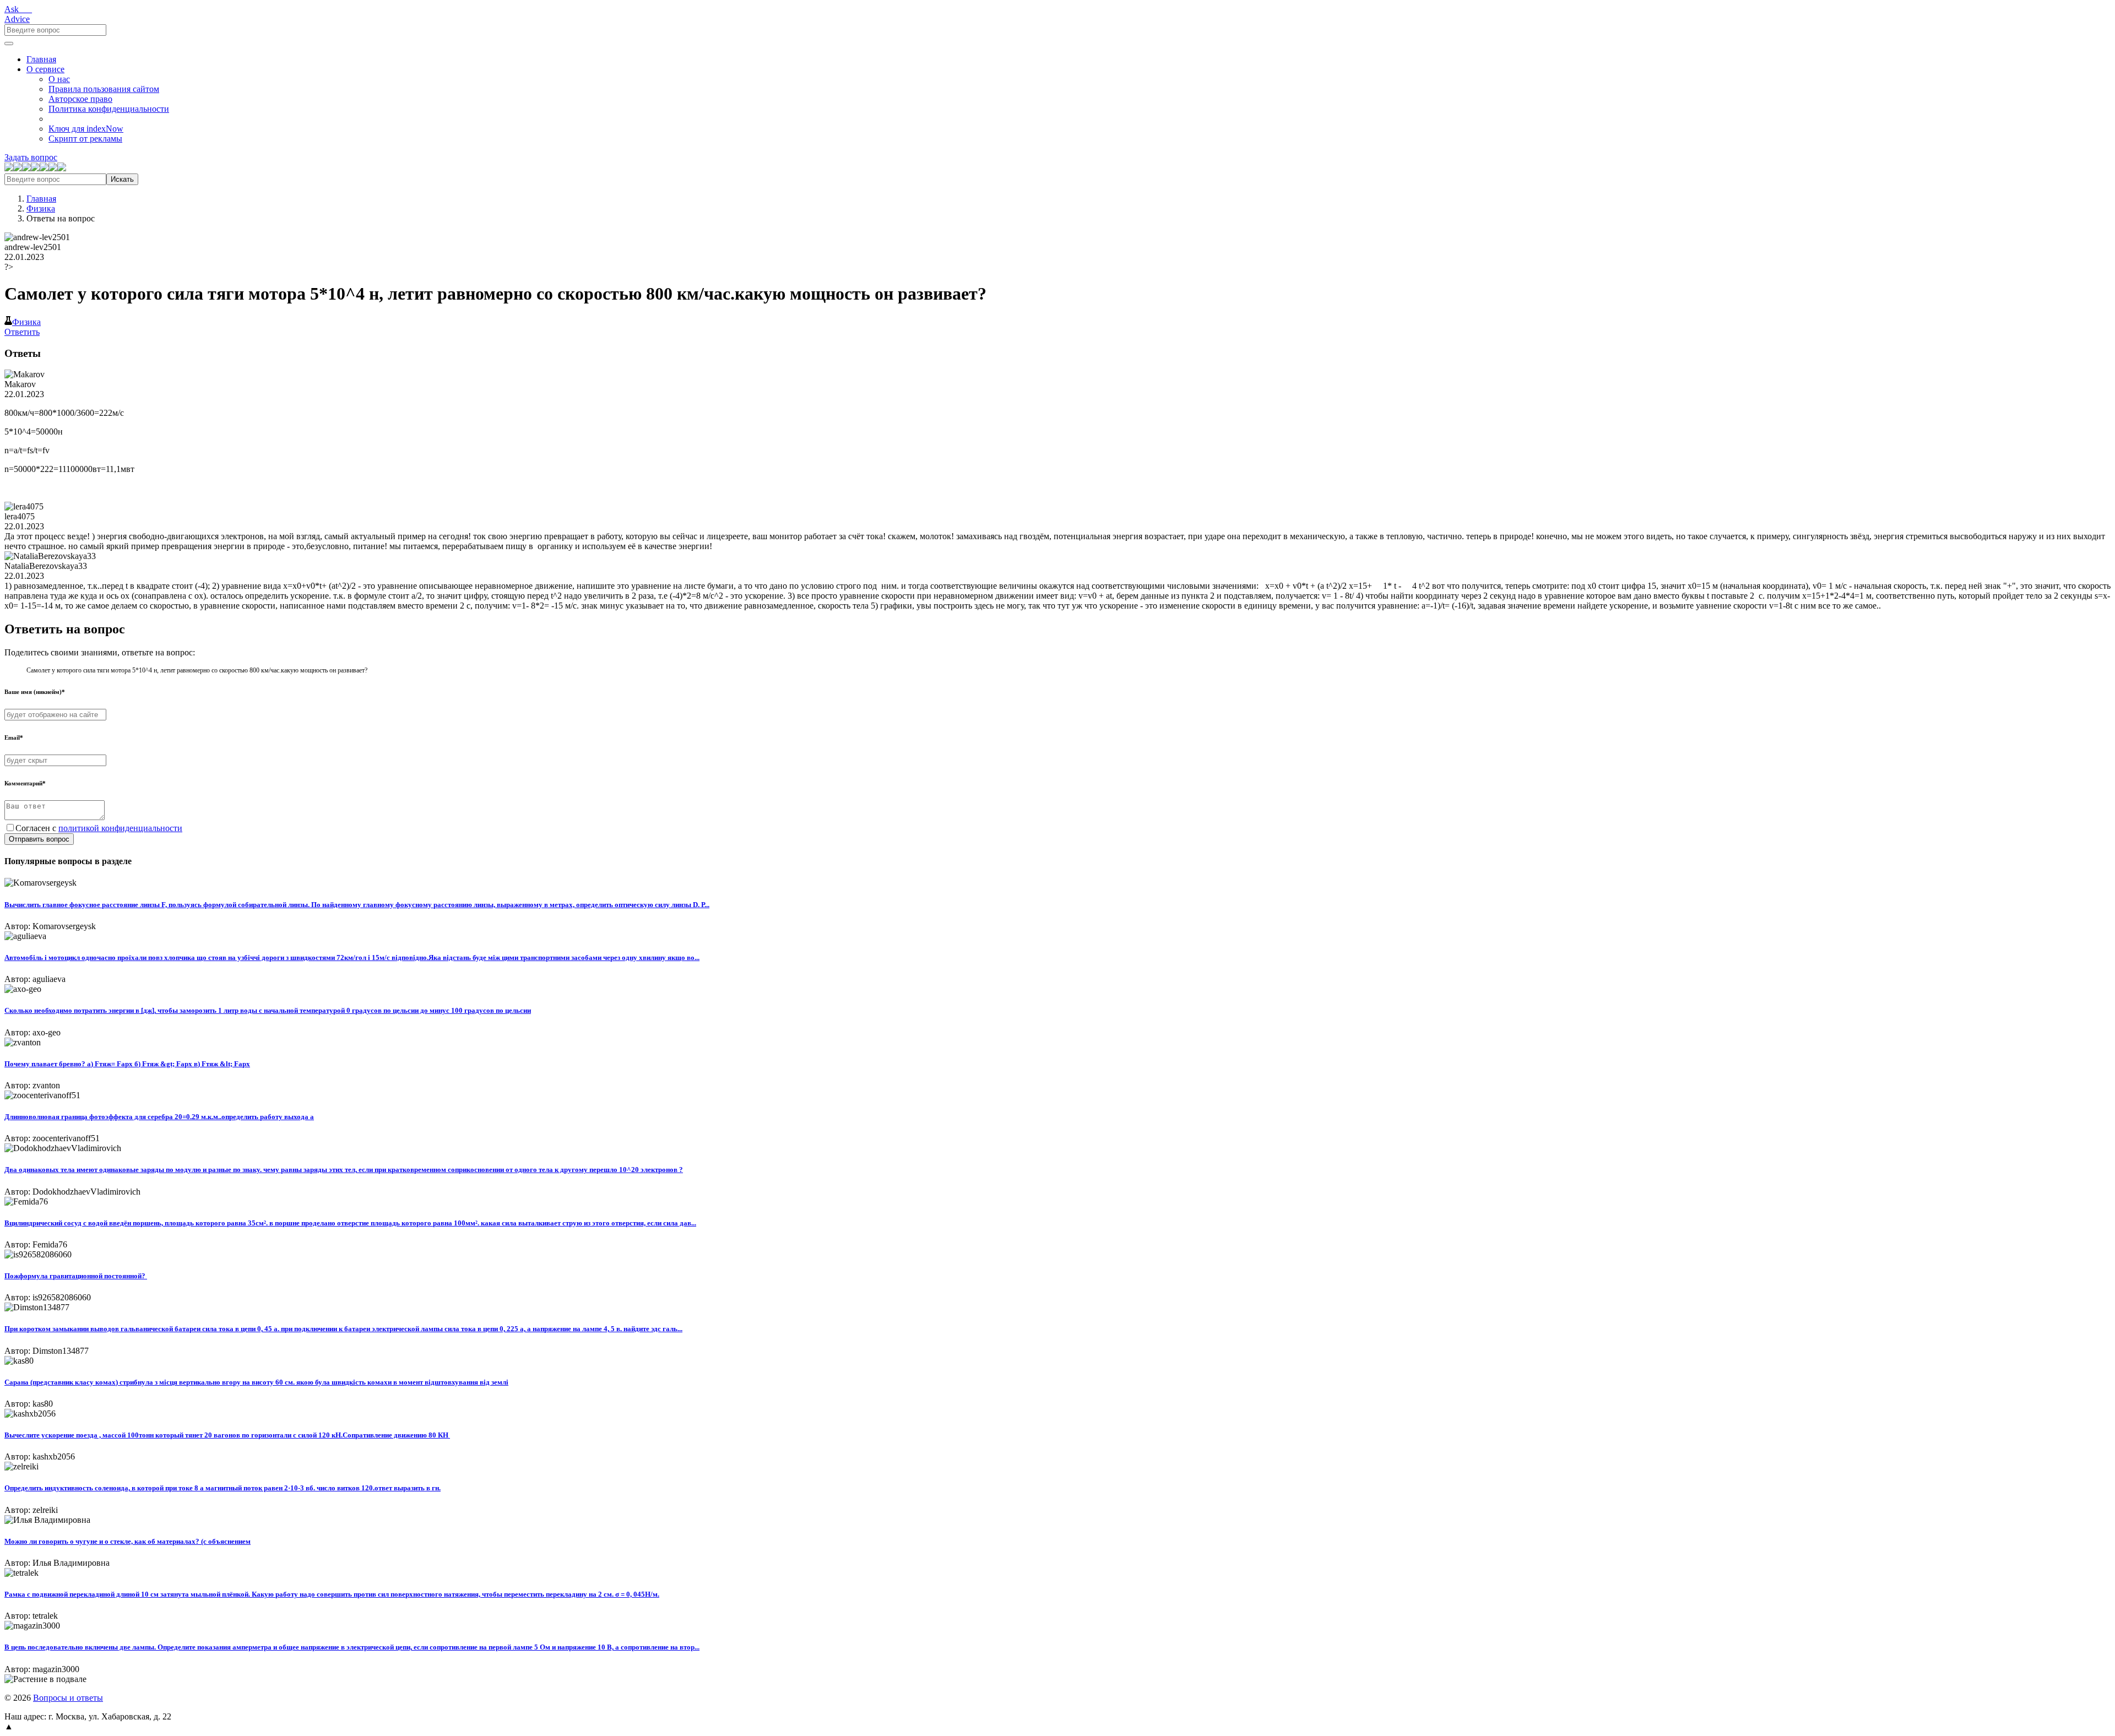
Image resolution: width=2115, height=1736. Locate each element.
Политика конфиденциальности (109, 109)
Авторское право (80, 99)
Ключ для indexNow (86, 129)
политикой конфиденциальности (120, 828)
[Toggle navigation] (9, 44)
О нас (59, 79)
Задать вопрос (31, 157)
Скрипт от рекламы (85, 139)
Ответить (22, 332)
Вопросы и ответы (68, 1698)
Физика (41, 208)
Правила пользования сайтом (104, 89)
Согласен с (99, 828)
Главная (41, 59)
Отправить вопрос (39, 839)
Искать (122, 179)
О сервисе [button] (45, 69)
